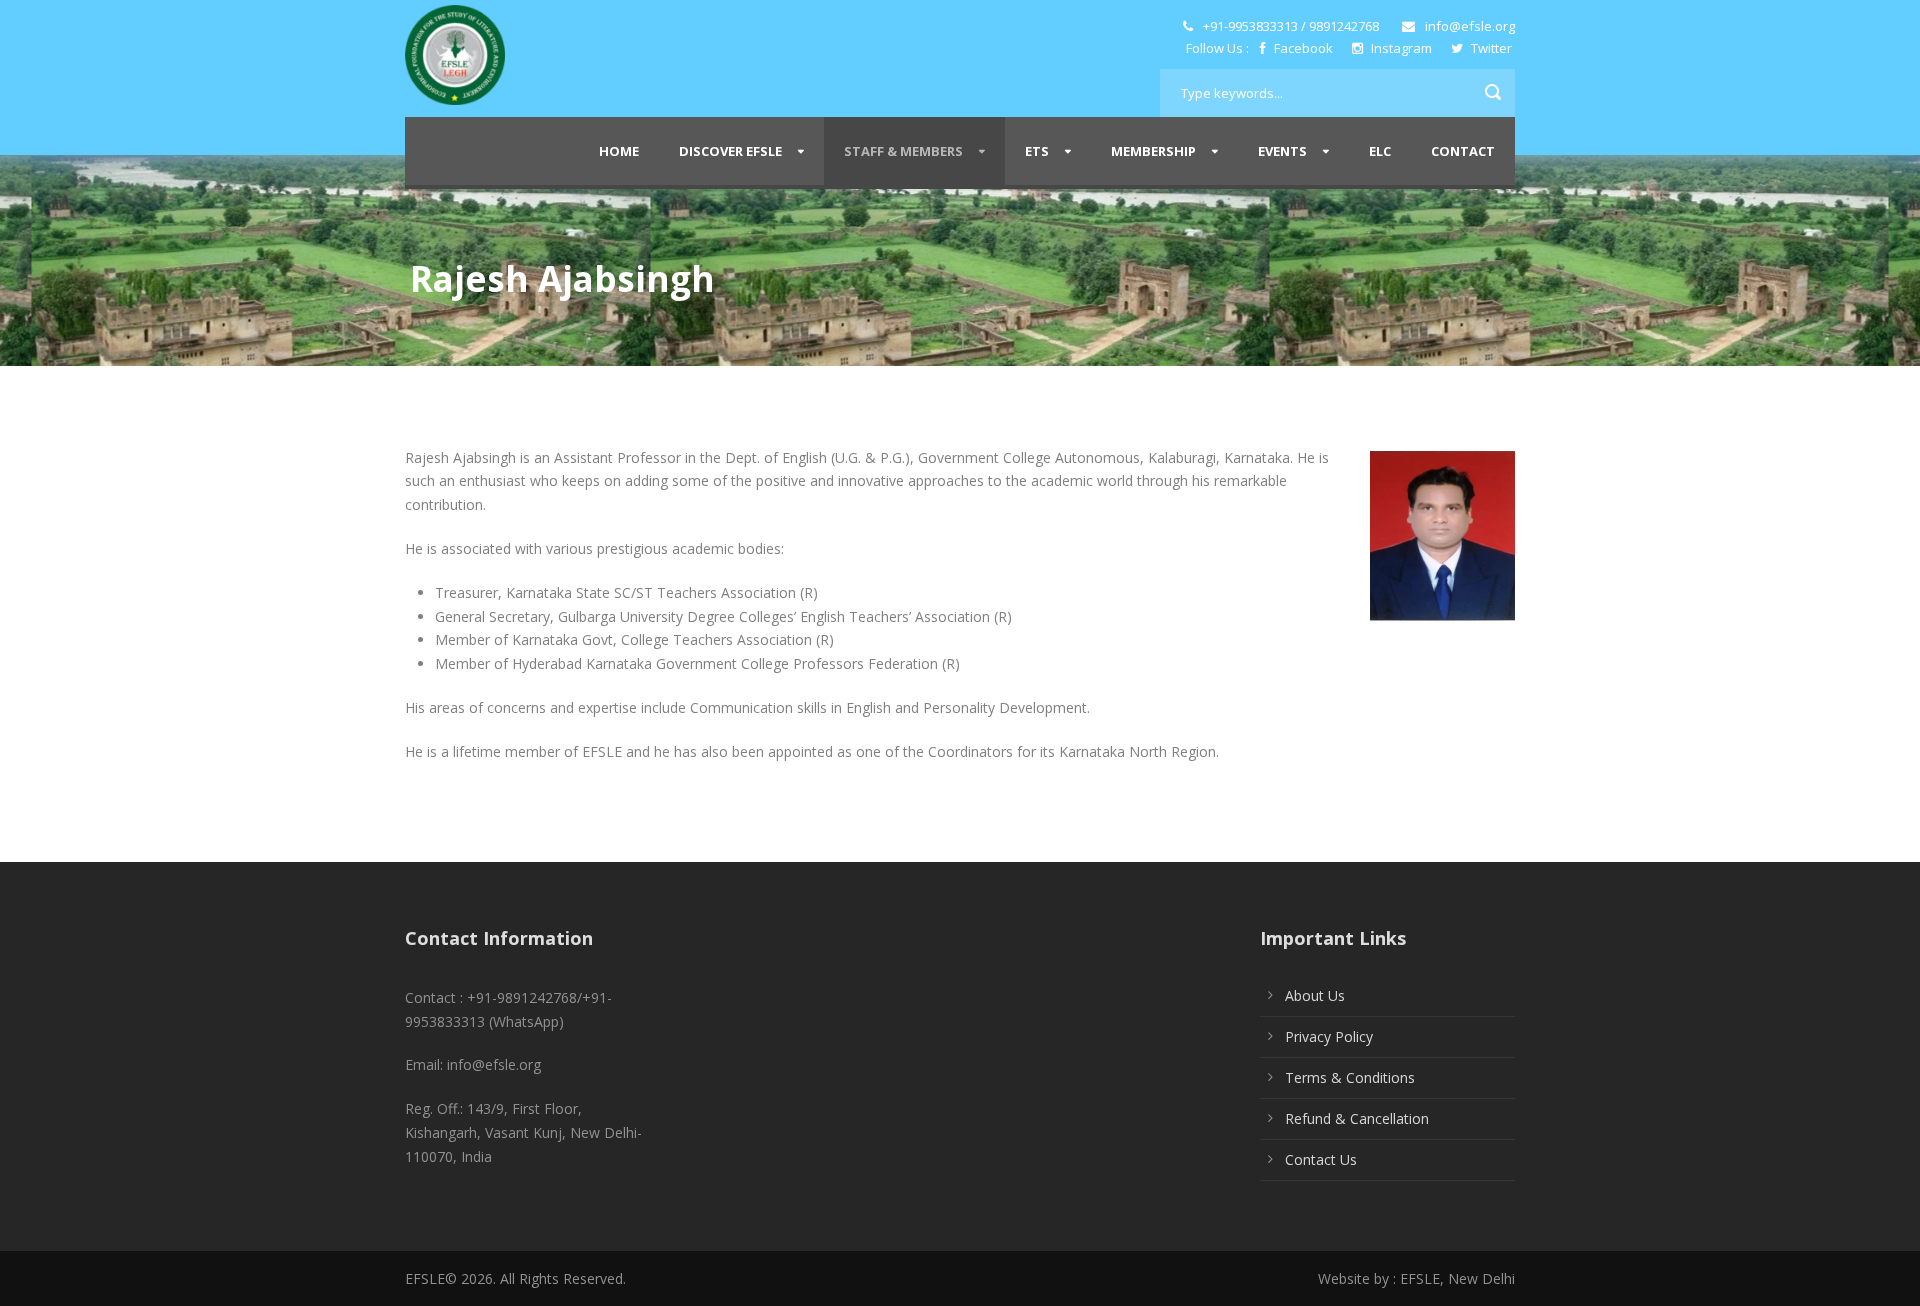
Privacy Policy (1329, 1036)
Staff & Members (903, 151)
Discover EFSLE (730, 151)
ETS (1037, 151)
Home (619, 151)
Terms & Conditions (1350, 1077)
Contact (1463, 151)
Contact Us (1321, 1159)
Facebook (1303, 48)
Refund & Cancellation (1357, 1118)
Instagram (1401, 48)
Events (1282, 151)
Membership (1153, 151)
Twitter (1490, 48)
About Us (1315, 995)
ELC (1380, 151)
